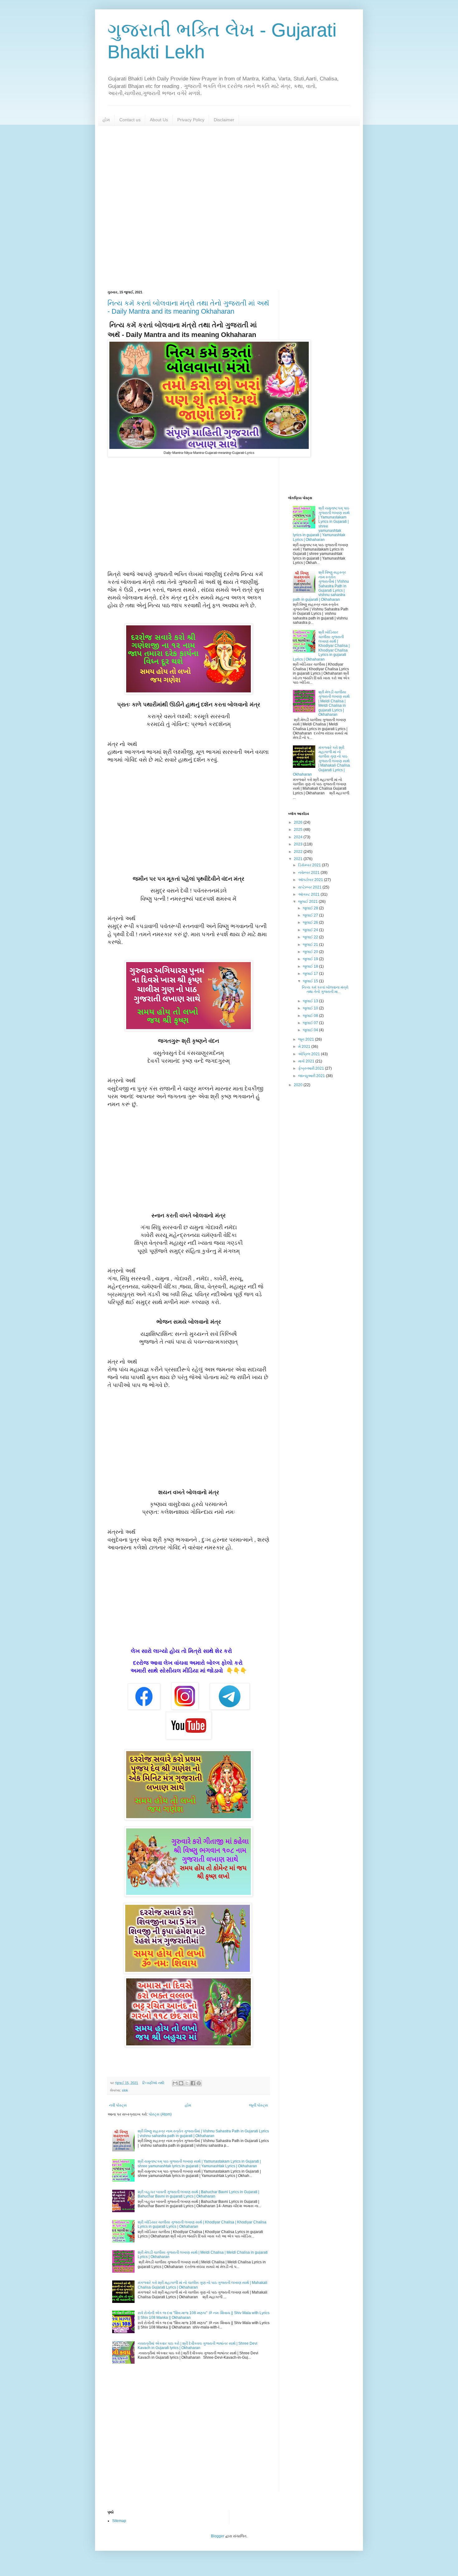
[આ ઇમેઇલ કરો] (175, 2083)
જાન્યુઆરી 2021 (312, 1076)
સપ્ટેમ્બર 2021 (310, 887)
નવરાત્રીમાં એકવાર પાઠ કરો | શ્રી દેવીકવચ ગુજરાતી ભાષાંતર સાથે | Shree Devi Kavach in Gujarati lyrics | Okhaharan (198, 2346)
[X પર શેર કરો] (187, 2083)
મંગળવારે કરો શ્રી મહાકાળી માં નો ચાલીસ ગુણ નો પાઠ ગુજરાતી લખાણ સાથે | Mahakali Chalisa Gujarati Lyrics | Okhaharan (321, 761)
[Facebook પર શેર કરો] (193, 2083)
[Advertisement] (229, 208)
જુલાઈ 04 (311, 1030)
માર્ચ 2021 (307, 1061)
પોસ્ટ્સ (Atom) (160, 2114)
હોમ (106, 120)
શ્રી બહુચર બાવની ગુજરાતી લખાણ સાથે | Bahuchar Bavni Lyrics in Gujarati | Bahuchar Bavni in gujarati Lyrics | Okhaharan (198, 2194)
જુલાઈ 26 (311, 922)
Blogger (218, 2536)
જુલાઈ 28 (311, 908)
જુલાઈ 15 (311, 981)
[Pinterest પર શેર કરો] (199, 2083)
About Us (159, 120)
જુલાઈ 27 (311, 915)
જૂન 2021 (307, 1039)
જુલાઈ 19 (311, 959)
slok (125, 2090)
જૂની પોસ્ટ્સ (258, 2105)
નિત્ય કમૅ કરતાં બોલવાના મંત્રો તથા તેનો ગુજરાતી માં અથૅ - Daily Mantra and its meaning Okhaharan (188, 307)
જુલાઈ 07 (311, 1023)
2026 (299, 822)
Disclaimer (224, 120)
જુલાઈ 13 (311, 1001)
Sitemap (119, 2521)
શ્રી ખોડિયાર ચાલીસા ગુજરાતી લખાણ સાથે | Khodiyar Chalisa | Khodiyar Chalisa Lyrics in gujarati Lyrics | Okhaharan (321, 646)
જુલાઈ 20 (311, 952)
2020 (299, 1085)
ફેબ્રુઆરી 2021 (312, 1068)
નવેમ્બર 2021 (309, 873)
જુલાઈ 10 (311, 1008)
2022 (299, 852)
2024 (299, 837)
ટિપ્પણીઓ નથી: (154, 2083)
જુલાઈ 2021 (308, 902)
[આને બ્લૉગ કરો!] (181, 2083)
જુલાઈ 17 (311, 974)
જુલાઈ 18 (311, 966)
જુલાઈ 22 (311, 937)
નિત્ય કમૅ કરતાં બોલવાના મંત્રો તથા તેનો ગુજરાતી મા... (325, 989)
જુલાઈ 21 (311, 945)
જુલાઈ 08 (311, 1016)
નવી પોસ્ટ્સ (118, 2105)
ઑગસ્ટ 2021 (309, 894)
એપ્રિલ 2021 (310, 1054)
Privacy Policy (191, 120)
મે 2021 (305, 1047)
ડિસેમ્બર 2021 (310, 865)
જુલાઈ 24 (311, 930)
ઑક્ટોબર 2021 (311, 880)
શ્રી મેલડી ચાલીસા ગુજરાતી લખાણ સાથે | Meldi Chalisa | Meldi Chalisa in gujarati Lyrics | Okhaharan (334, 703)
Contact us (130, 120)
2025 (299, 830)
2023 (299, 844)
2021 (299, 859)
